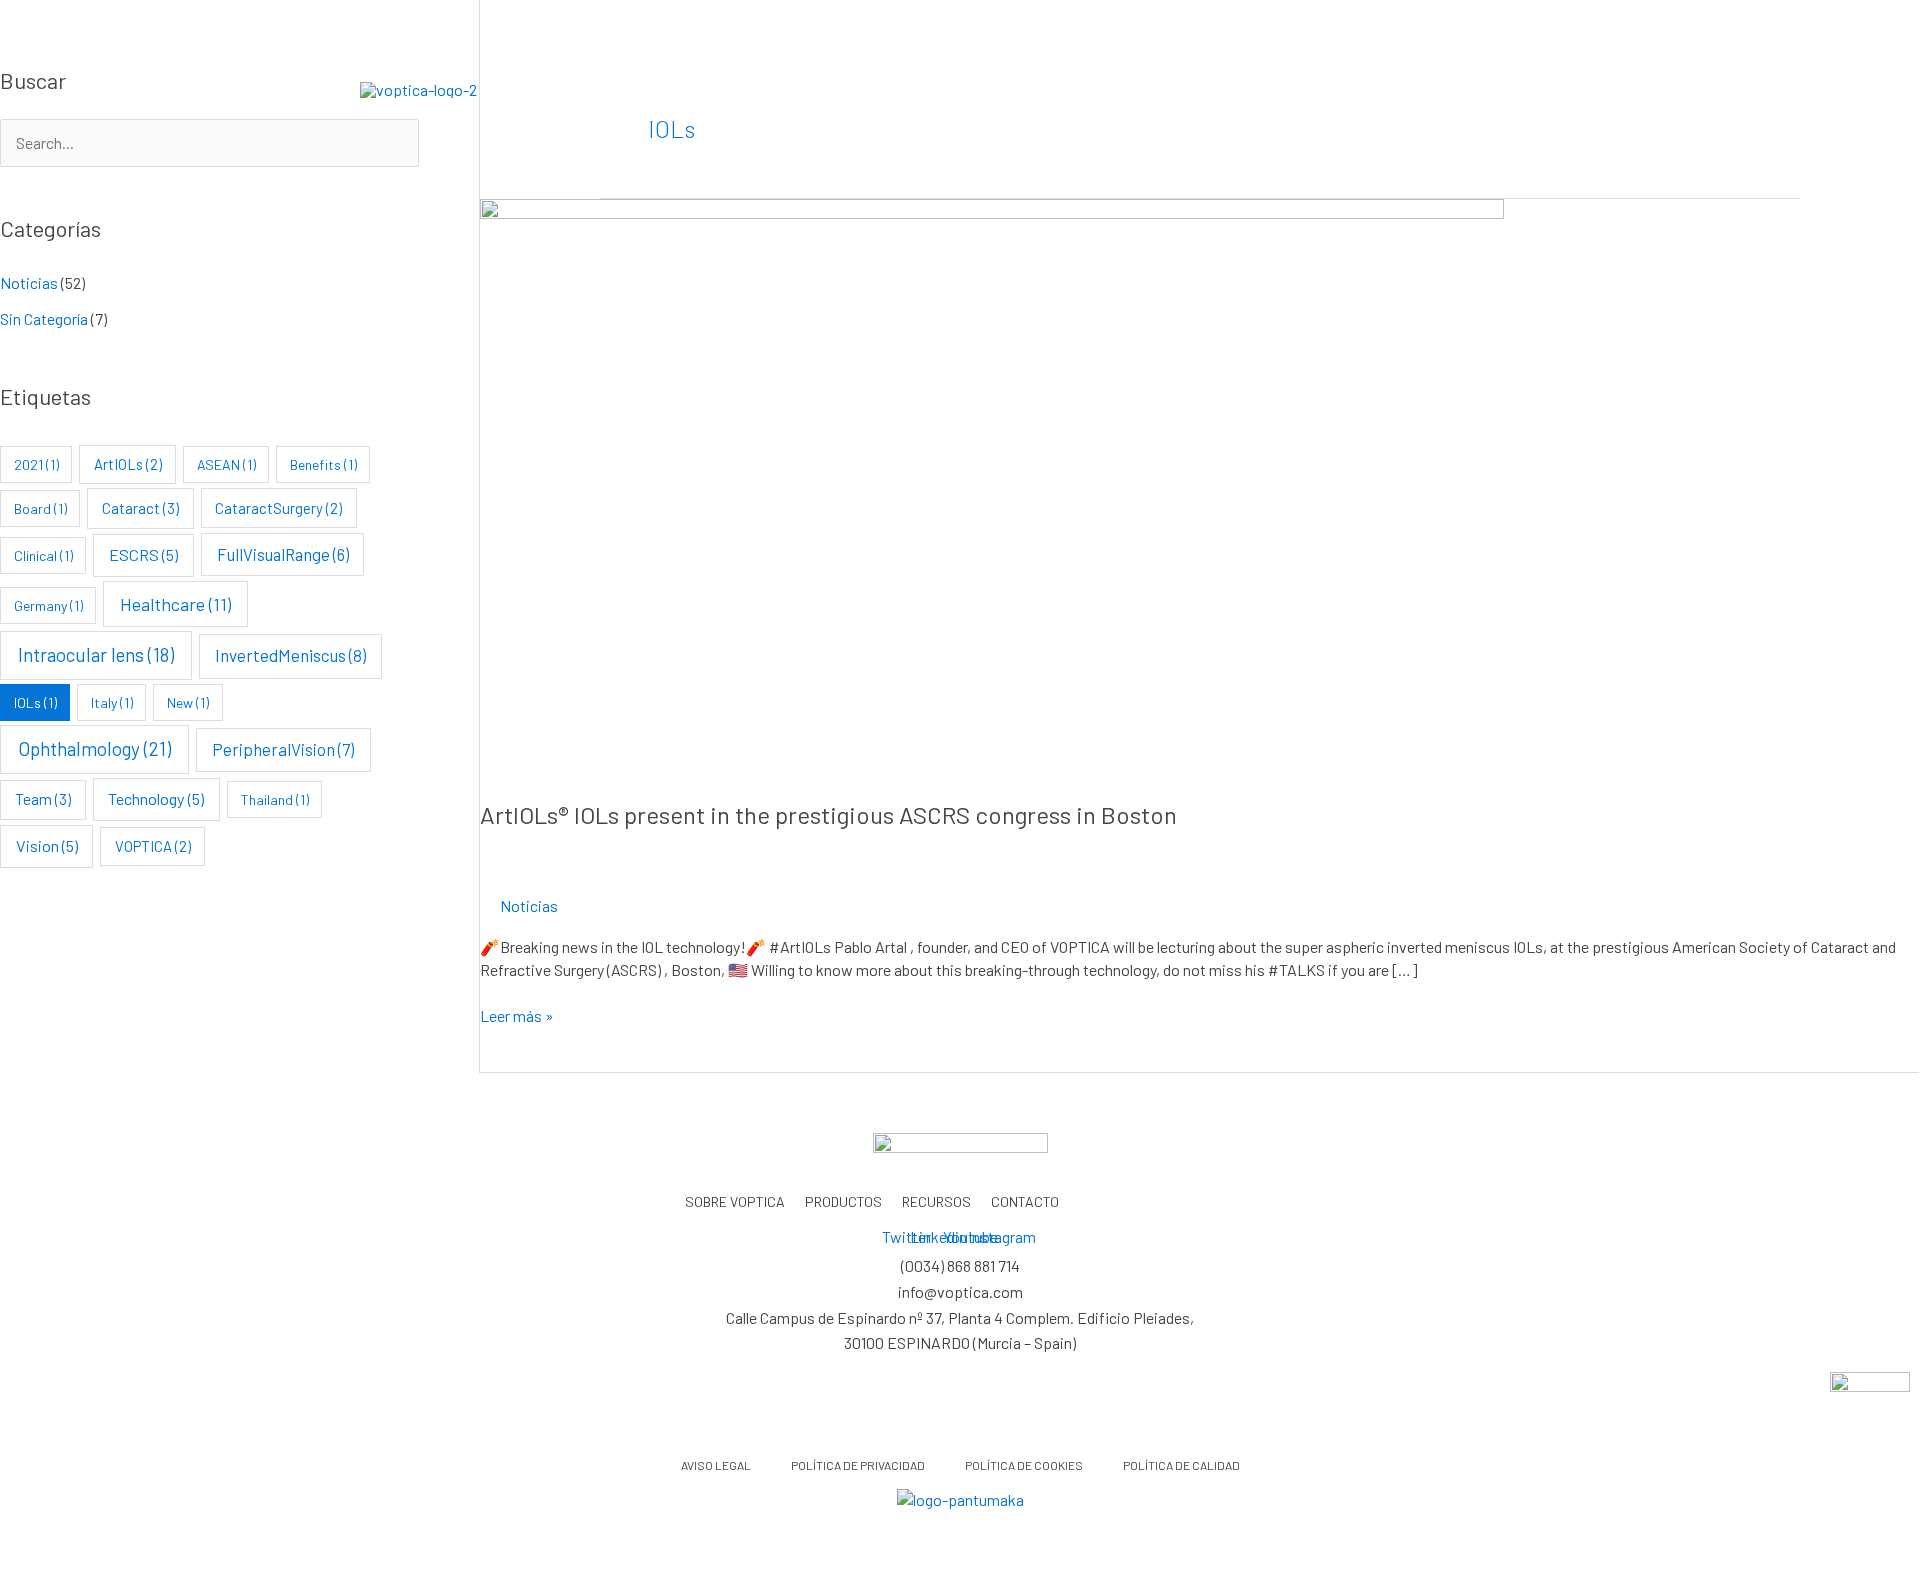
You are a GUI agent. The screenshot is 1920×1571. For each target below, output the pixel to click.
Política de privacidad (858, 1465)
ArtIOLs (128, 464)
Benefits (323, 464)
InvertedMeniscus (290, 655)
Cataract (140, 508)
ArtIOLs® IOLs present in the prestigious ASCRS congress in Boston (828, 814)
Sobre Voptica (896, 88)
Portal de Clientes (1464, 88)
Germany (48, 605)
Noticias (29, 282)
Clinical (43, 555)
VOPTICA (153, 846)
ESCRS (143, 554)
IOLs (35, 702)
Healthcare (175, 604)
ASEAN (226, 464)
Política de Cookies (1024, 1465)
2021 (36, 464)
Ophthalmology (94, 748)
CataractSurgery (278, 508)
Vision (47, 845)
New (188, 702)
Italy (112, 702)
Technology (156, 798)
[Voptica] (418, 87)
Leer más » (517, 1015)
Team (43, 799)
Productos (1026, 88)
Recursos (1156, 88)
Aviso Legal (716, 1465)
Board (40, 508)
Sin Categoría (44, 318)
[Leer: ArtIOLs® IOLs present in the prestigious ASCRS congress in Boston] (992, 484)
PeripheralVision (283, 749)
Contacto (1280, 88)
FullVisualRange (283, 554)
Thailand (275, 799)
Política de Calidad (1181, 1465)
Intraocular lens (96, 654)
